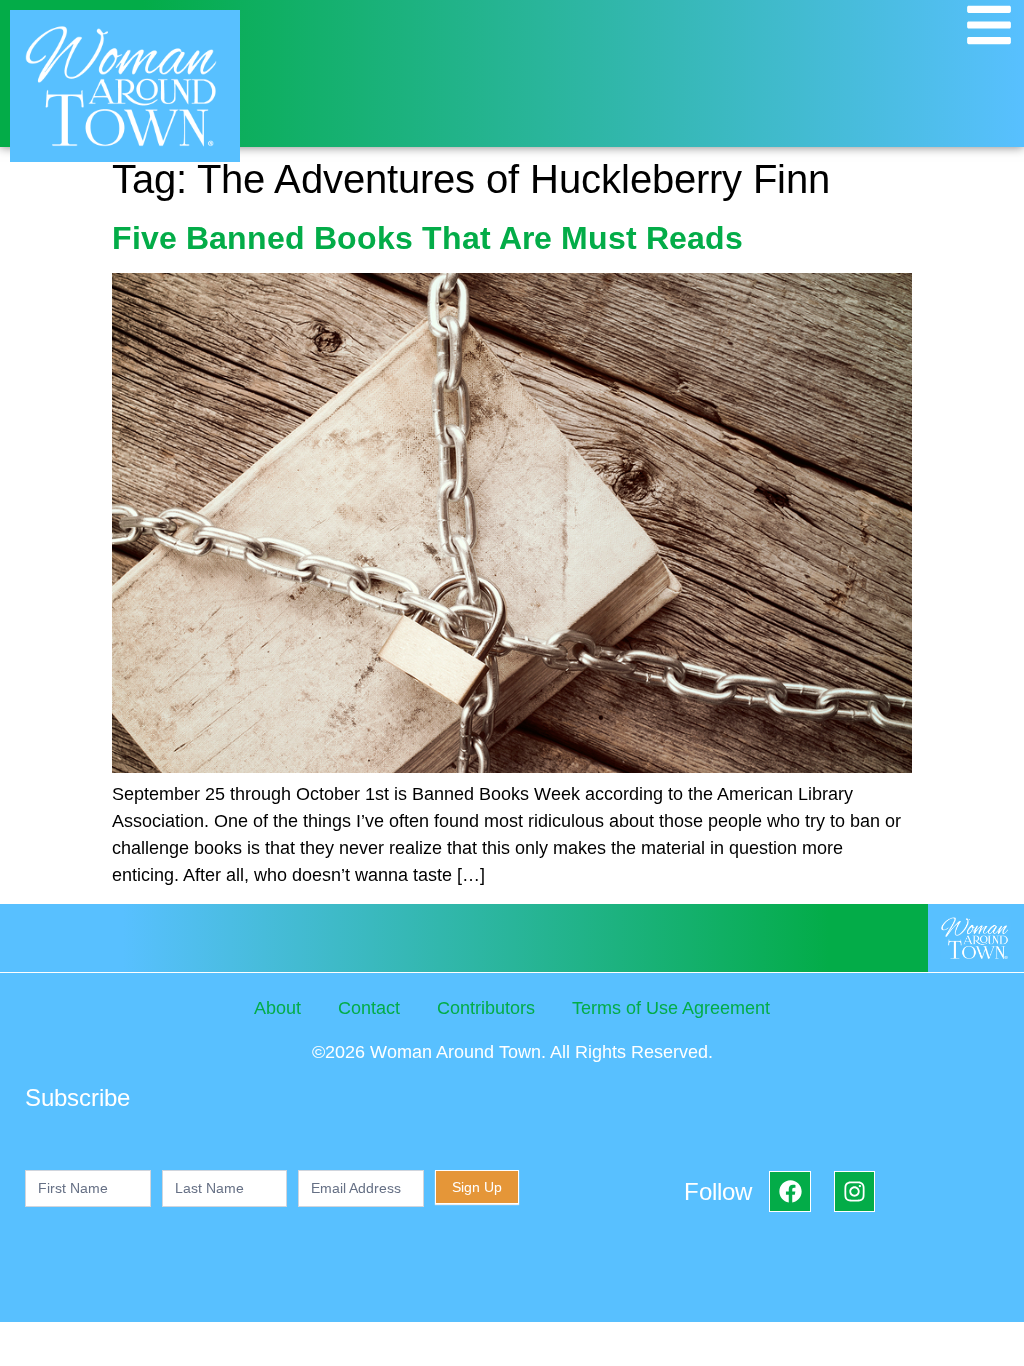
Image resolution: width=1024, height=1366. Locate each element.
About (277, 1008)
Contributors (486, 1008)
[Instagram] (854, 1191)
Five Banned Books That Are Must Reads (427, 238)
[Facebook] (789, 1191)
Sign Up (477, 1187)
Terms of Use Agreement (671, 1008)
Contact (369, 1008)
